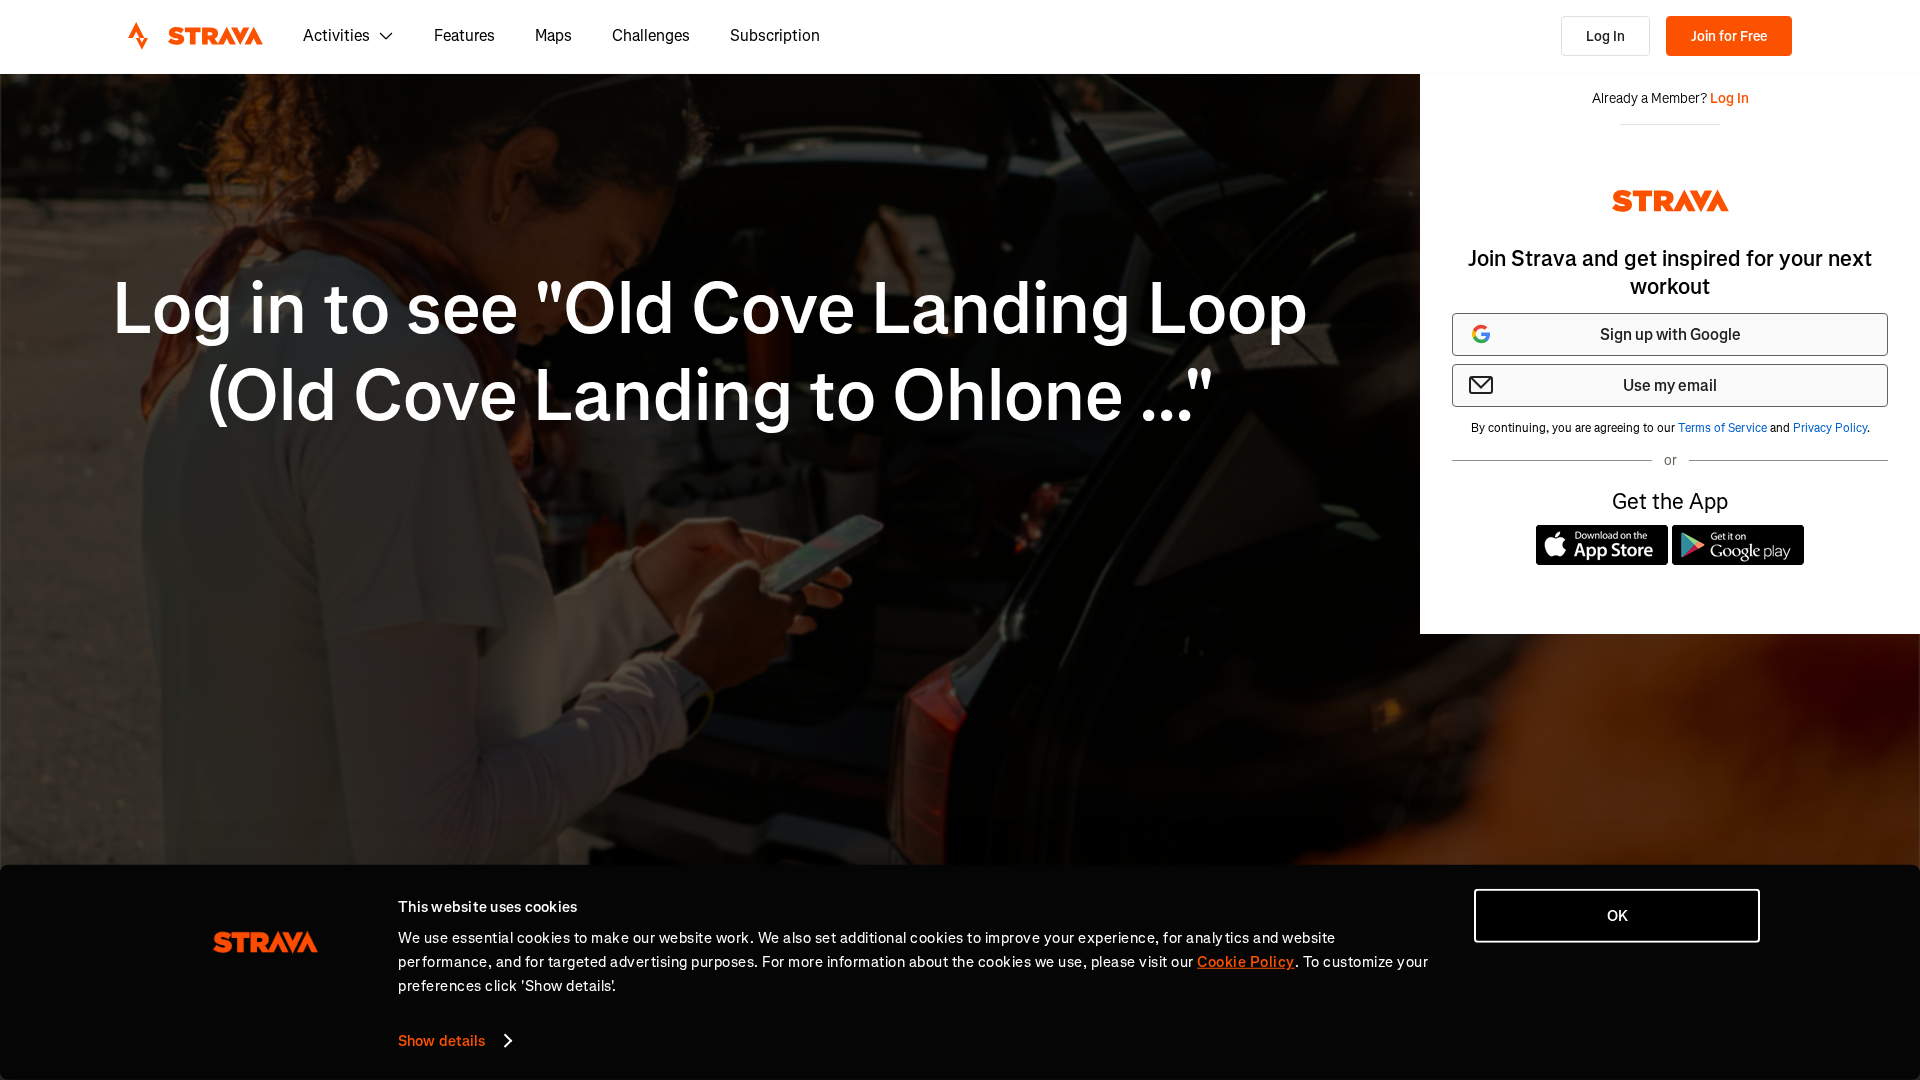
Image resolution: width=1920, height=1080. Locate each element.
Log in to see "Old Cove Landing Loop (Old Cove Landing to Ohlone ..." (710, 352)
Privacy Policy (1830, 428)
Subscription (775, 35)
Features (464, 35)
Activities (336, 35)
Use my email (1670, 385)
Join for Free (1729, 36)
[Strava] (195, 36)
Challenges (651, 35)
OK (1617, 916)
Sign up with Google (1670, 334)
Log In (1605, 36)
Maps (553, 35)
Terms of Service (1722, 428)
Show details (441, 1041)
